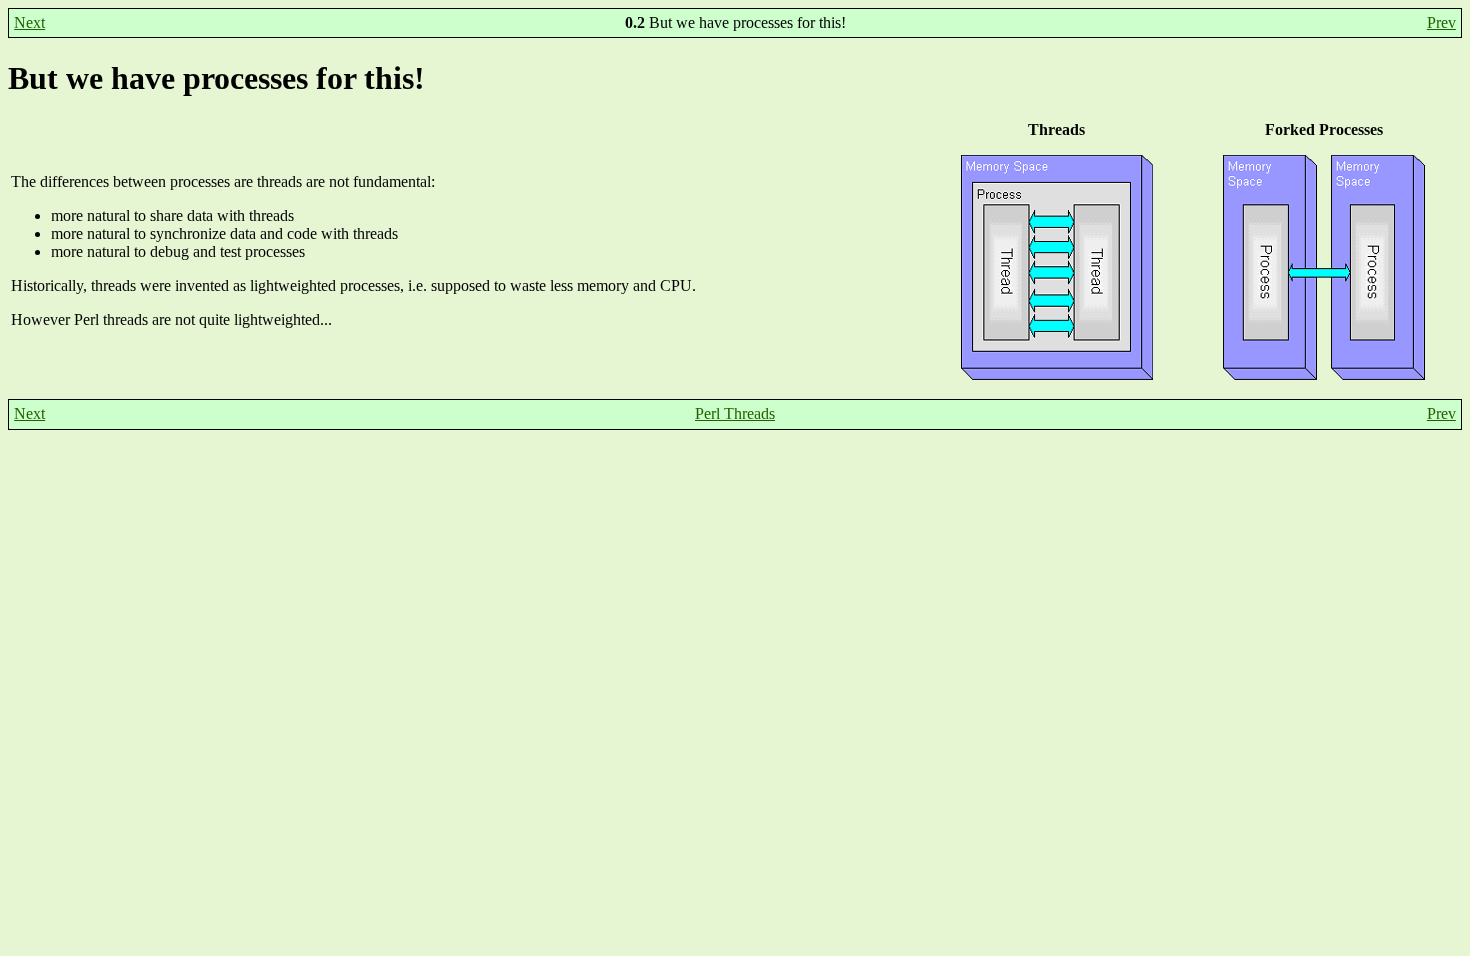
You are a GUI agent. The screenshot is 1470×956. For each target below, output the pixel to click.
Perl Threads (735, 413)
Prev (1441, 22)
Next (29, 22)
